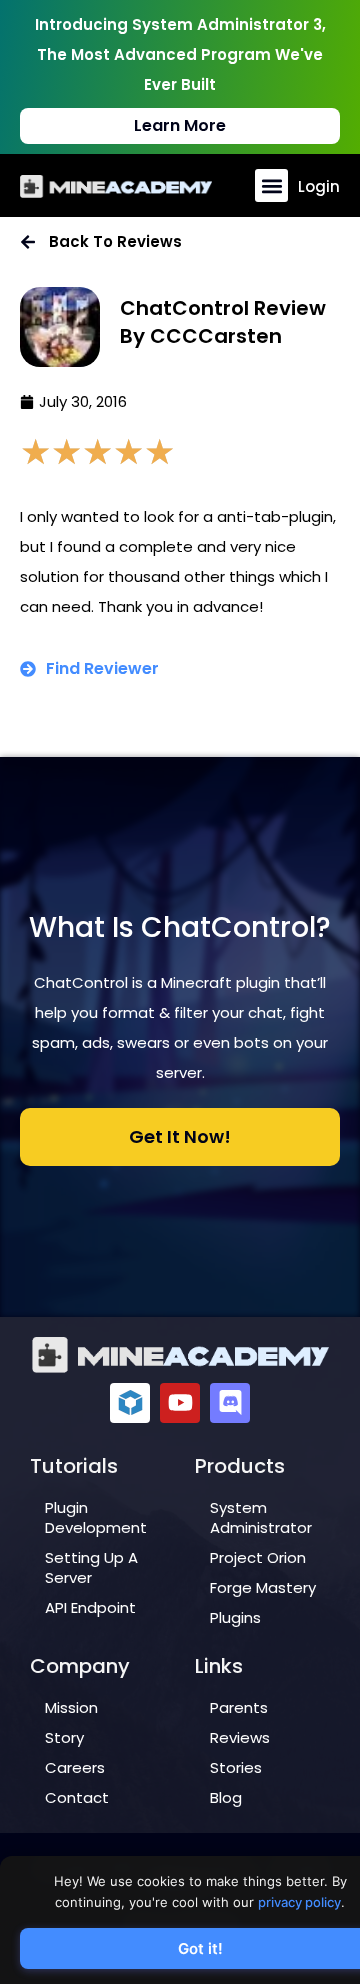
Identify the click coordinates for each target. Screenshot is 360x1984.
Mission (71, 1707)
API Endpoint (90, 1607)
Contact (77, 1797)
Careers (75, 1767)
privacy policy (299, 1902)
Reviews (240, 1737)
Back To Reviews (115, 241)
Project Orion (258, 1557)
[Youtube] (180, 1403)
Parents (239, 1707)
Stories (236, 1767)
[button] (271, 185)
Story (64, 1737)
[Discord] (230, 1403)
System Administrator (261, 1517)
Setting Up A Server (91, 1567)
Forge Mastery (263, 1587)
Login (319, 186)
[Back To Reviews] (28, 242)
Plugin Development (96, 1517)
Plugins (235, 1617)
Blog (226, 1797)
